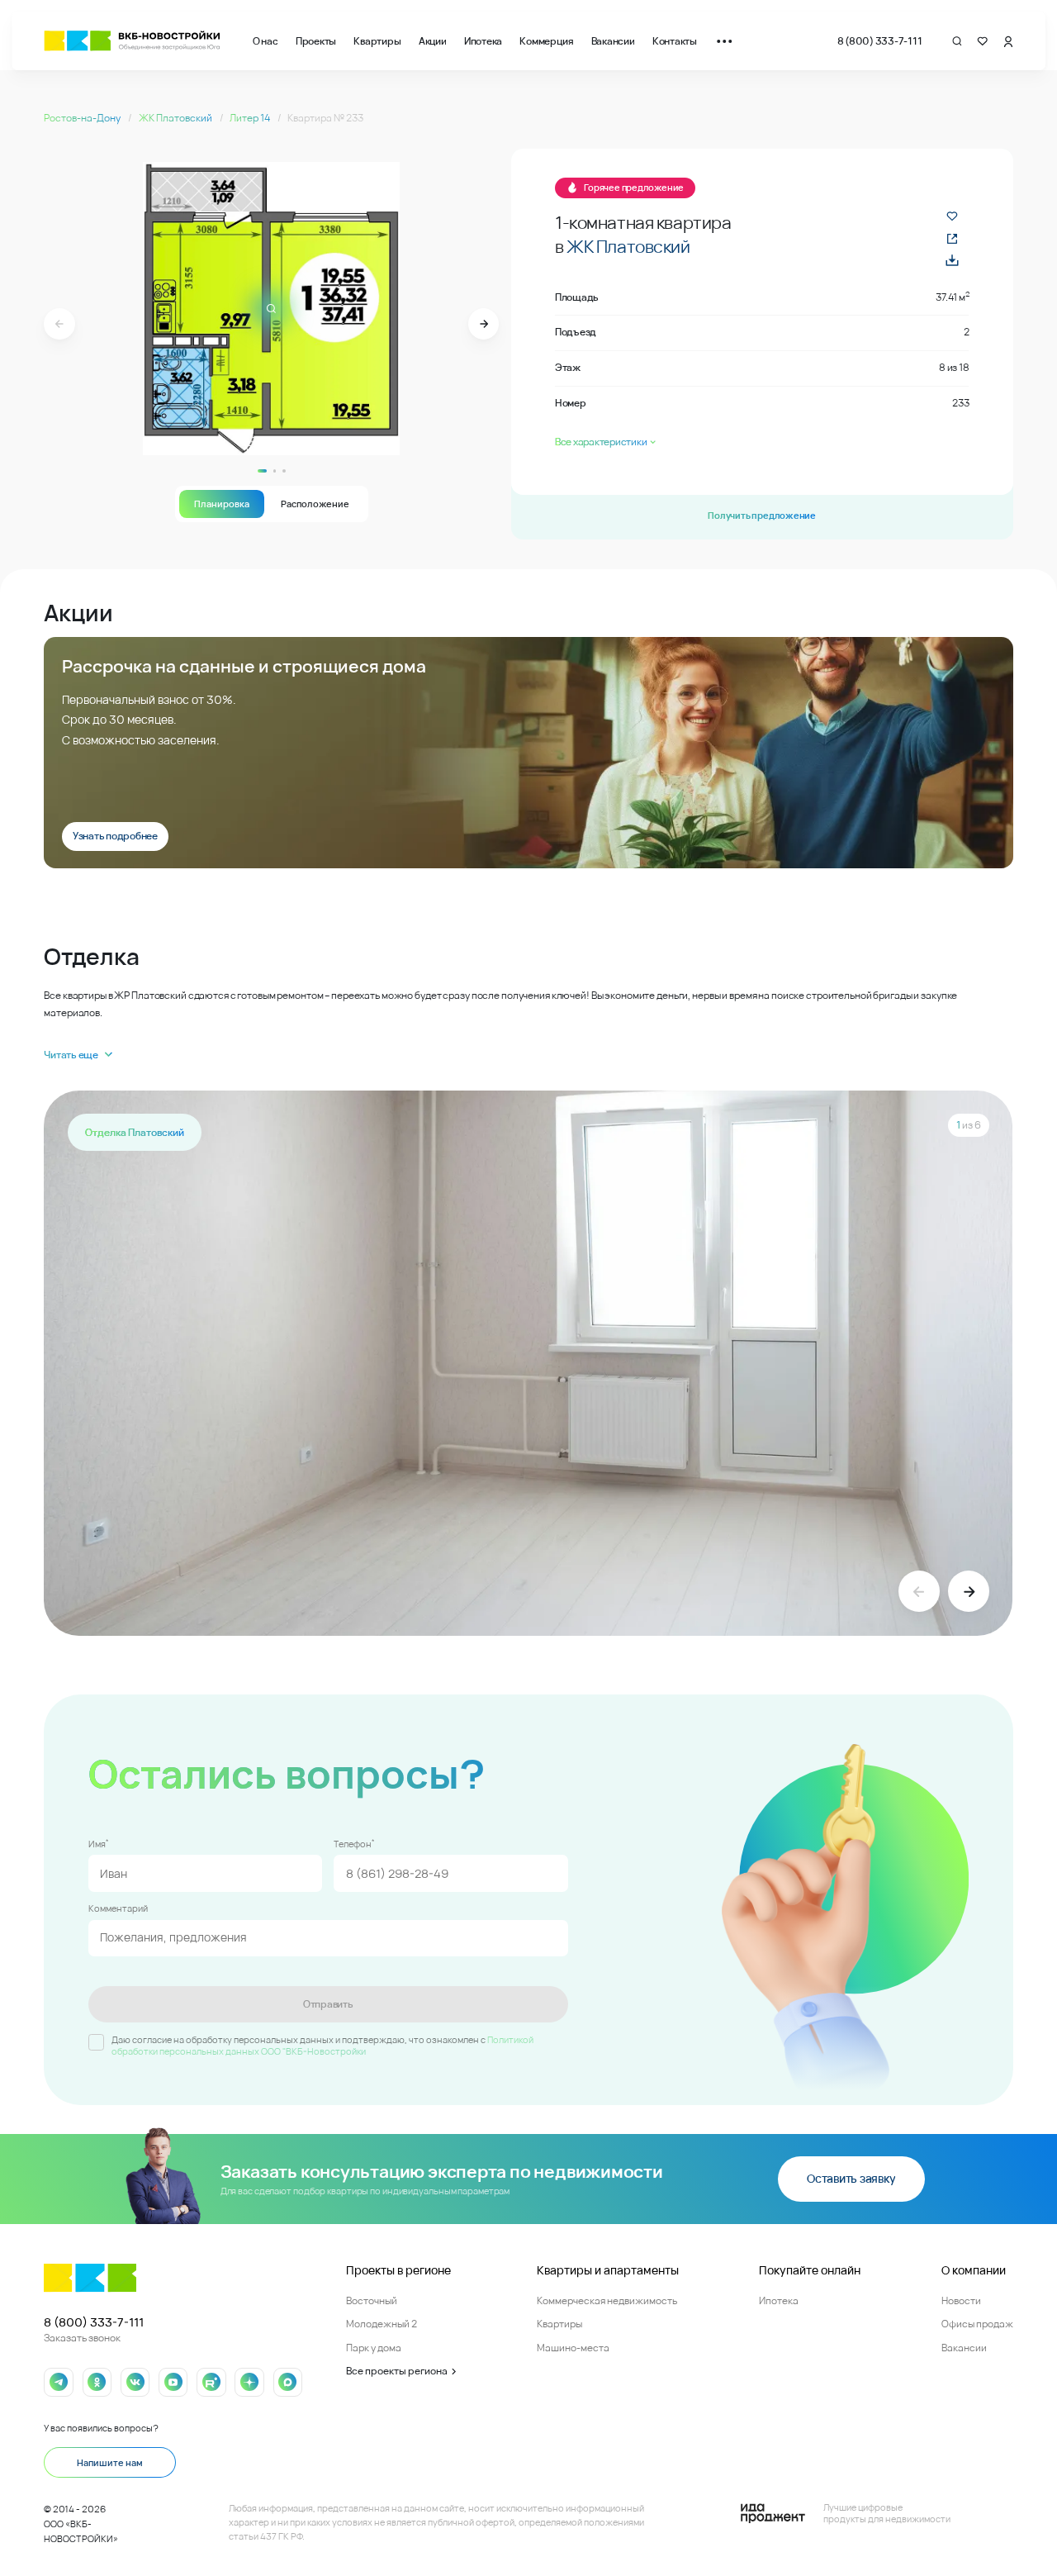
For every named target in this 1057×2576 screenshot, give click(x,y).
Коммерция (546, 41)
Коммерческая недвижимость (607, 2300)
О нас (265, 41)
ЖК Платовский (176, 118)
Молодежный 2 (382, 2324)
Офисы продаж (977, 2324)
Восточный (372, 2300)
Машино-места (573, 2348)
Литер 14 (251, 118)
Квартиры (377, 41)
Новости (961, 2300)
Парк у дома (374, 2348)
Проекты (316, 41)
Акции (433, 41)
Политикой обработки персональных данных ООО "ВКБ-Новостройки (322, 2046)
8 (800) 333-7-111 (880, 41)
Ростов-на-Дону (83, 118)
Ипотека (483, 41)
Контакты (675, 41)
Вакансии (613, 41)
